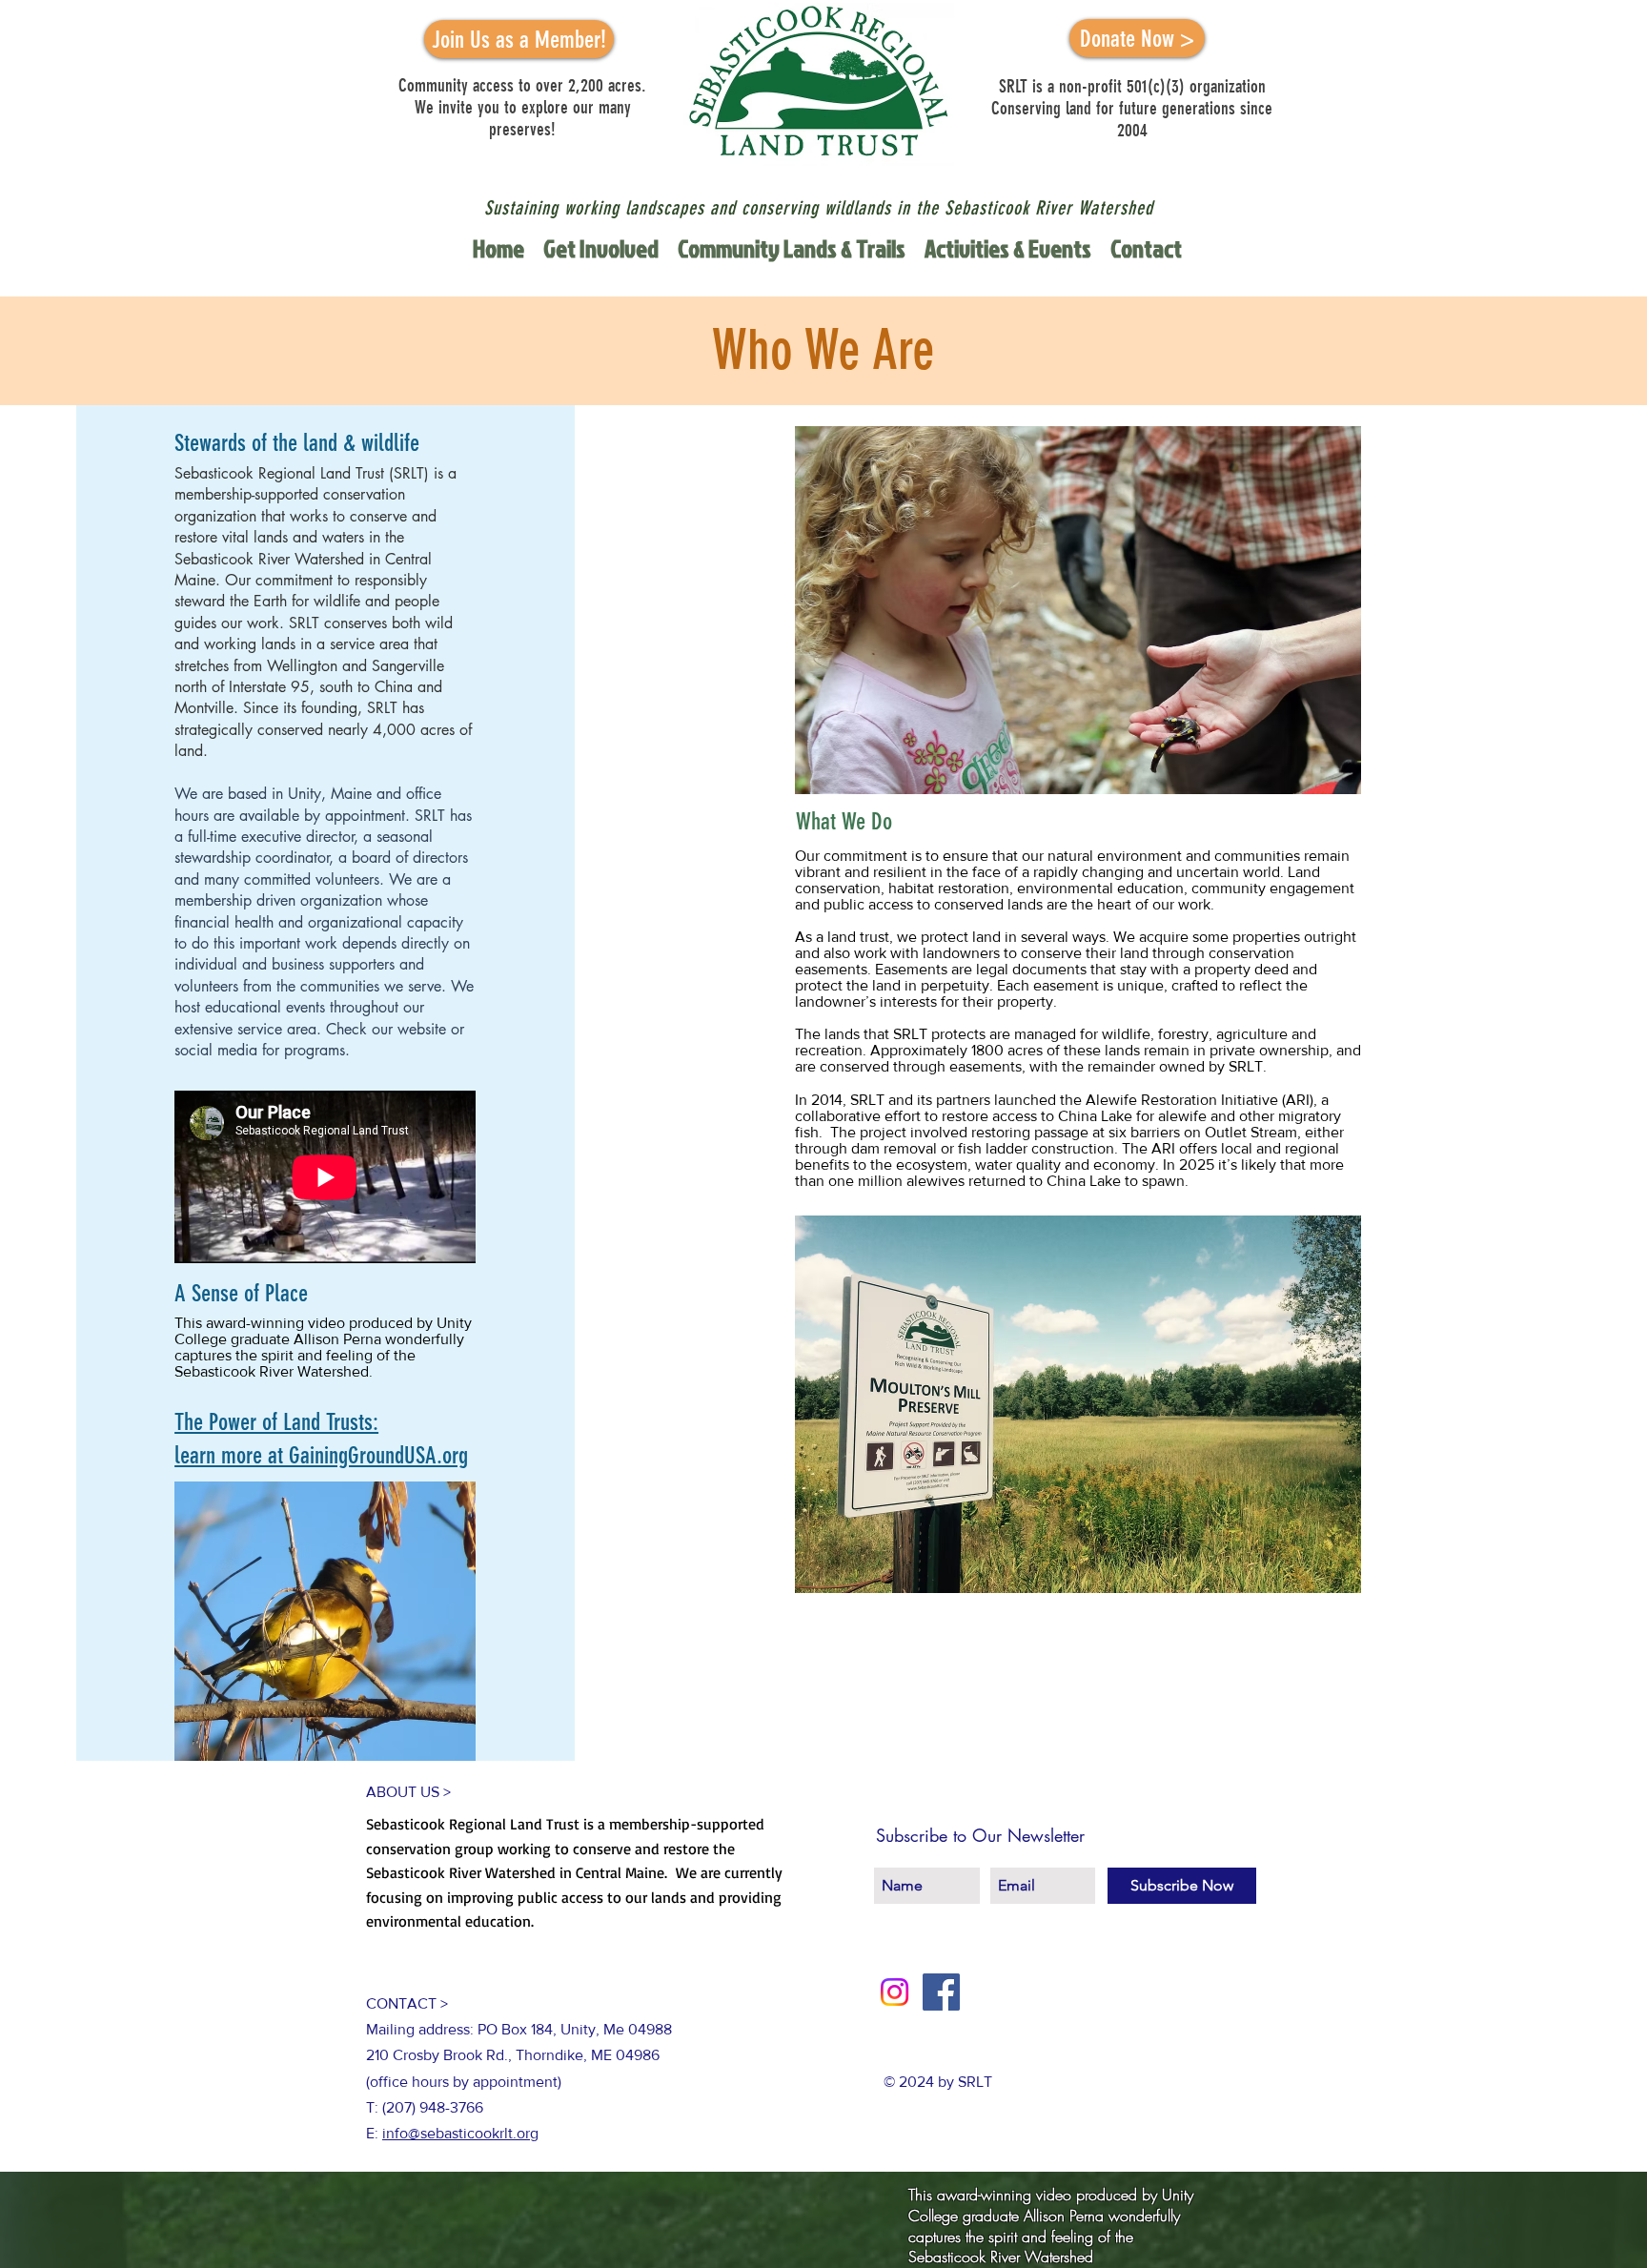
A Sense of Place (241, 1293)
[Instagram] (895, 1992)
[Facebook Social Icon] (941, 1992)
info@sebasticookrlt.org (460, 2133)
